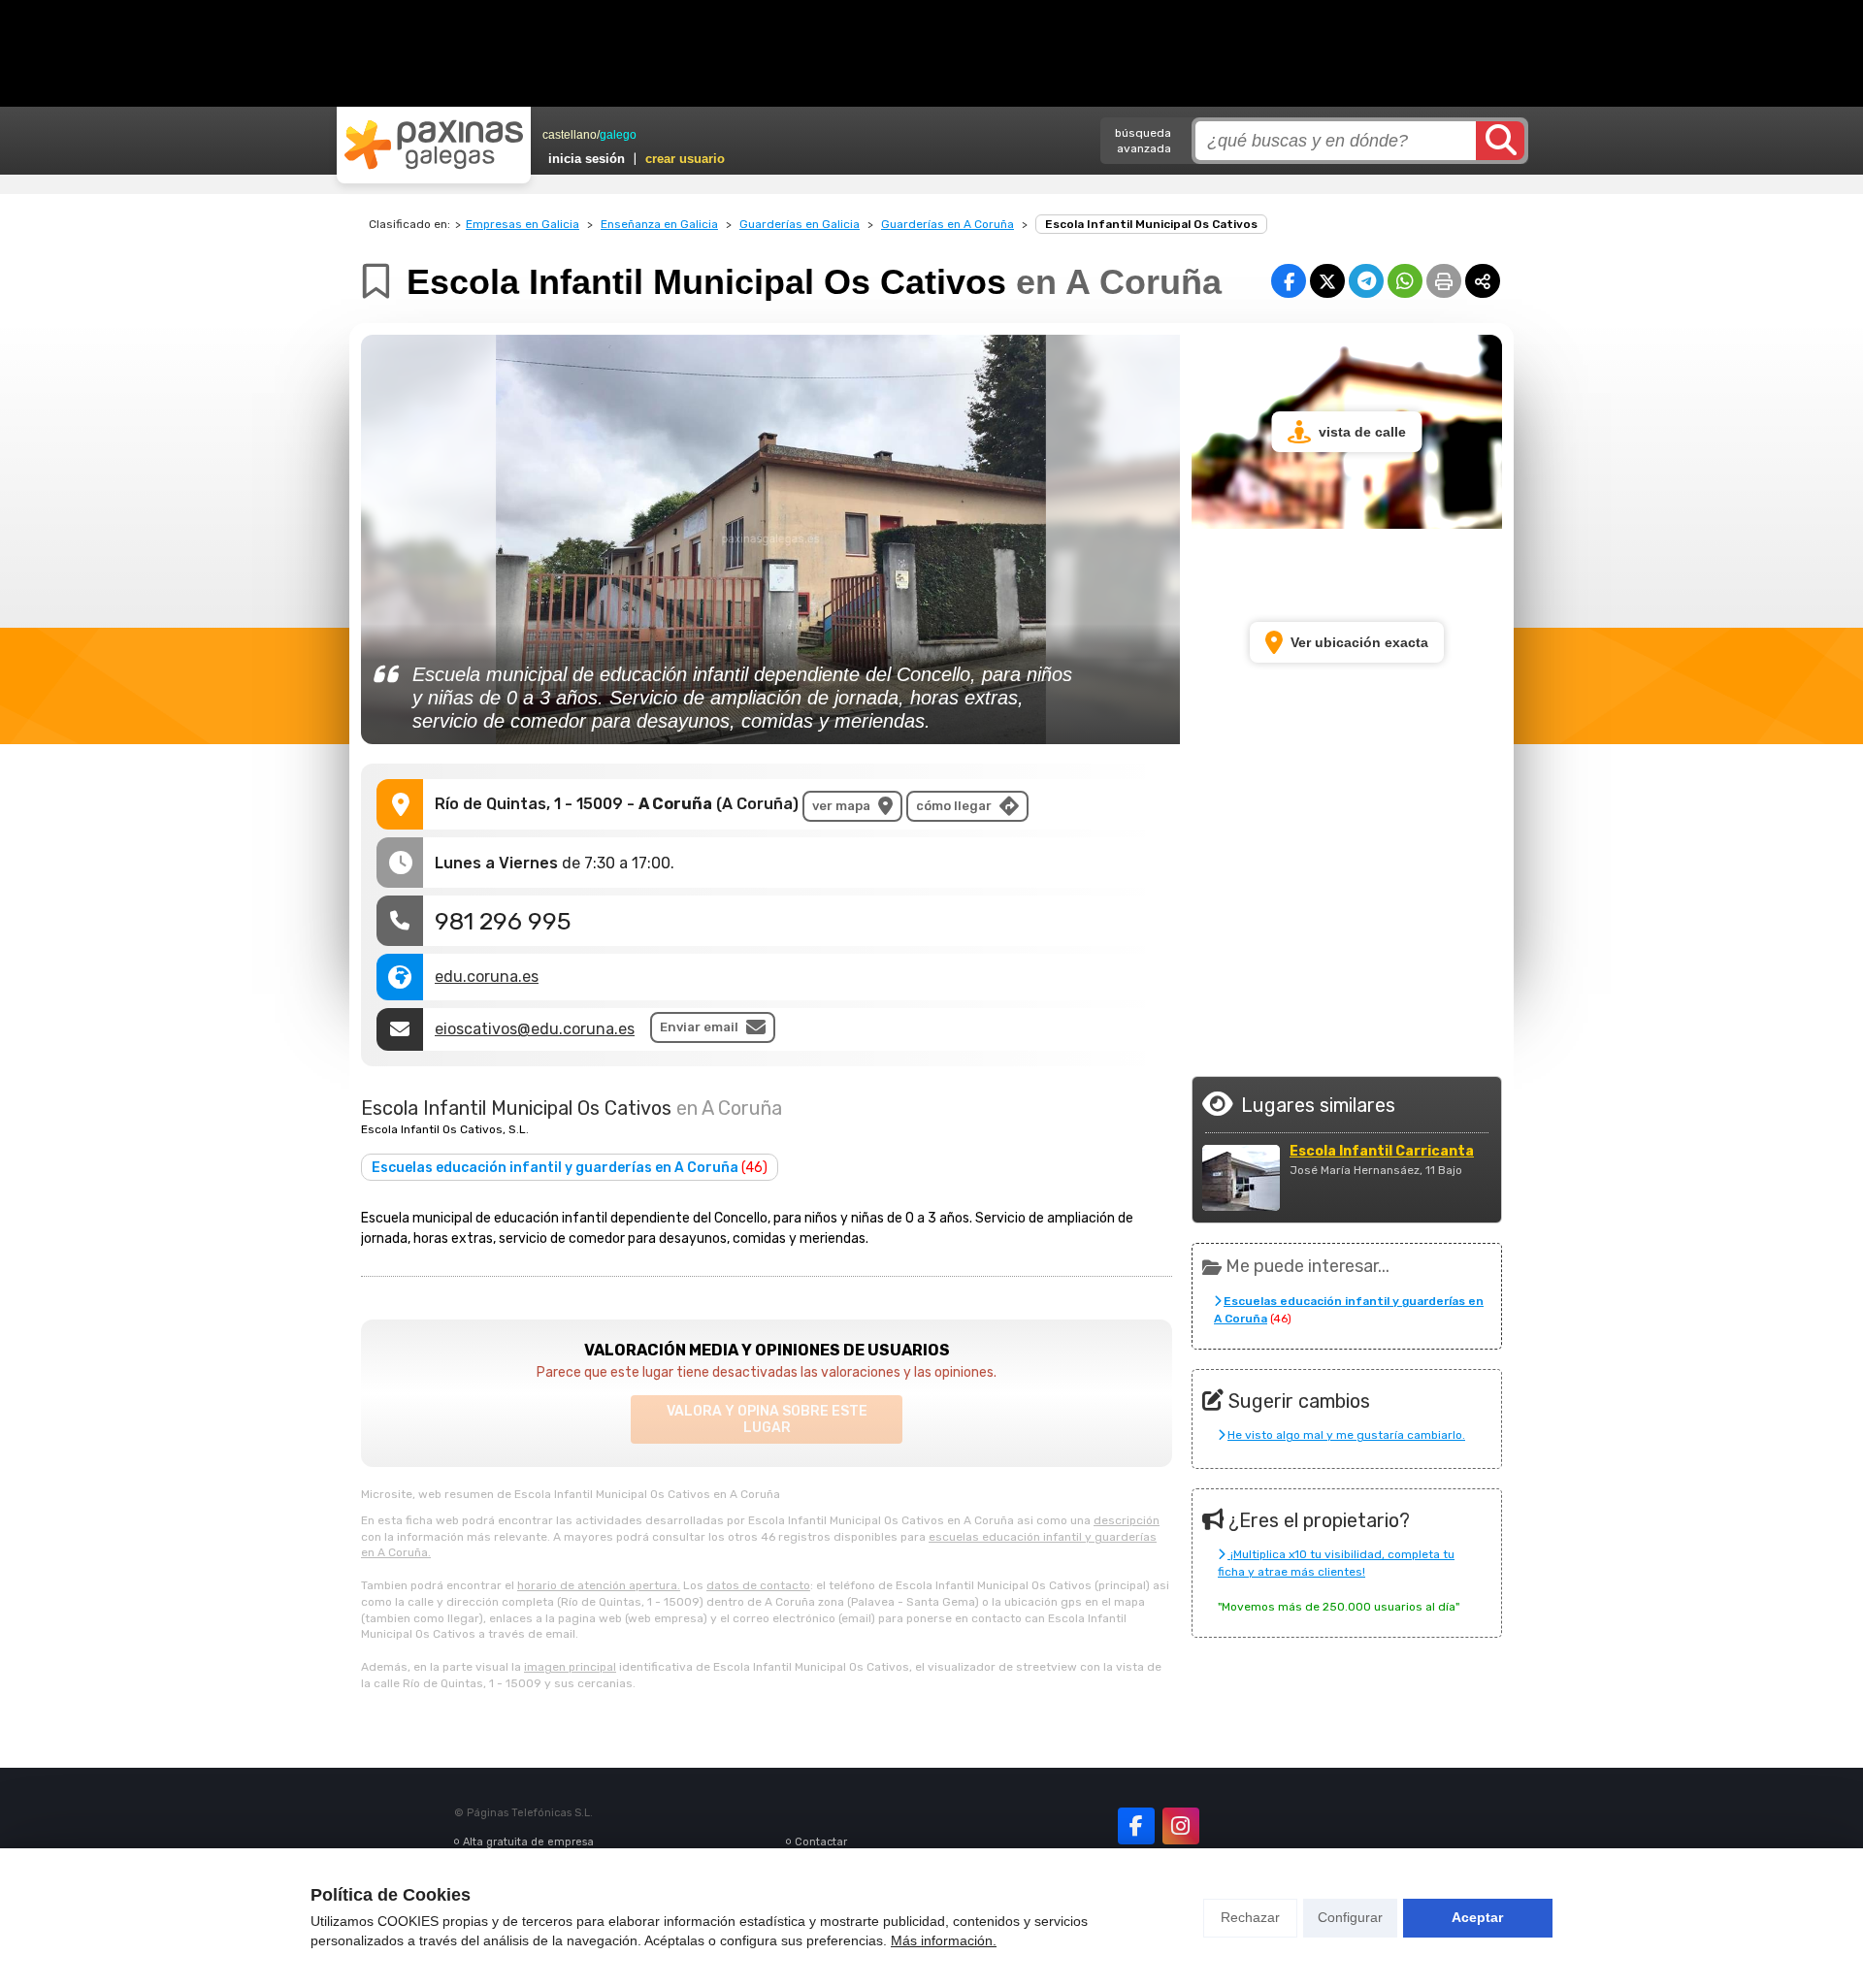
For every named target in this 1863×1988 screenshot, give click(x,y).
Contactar (821, 1842)
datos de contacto (758, 1585)
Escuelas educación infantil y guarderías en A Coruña (570, 1168)
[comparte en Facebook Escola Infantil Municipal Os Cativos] (1289, 281)
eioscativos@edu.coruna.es (535, 1029)
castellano (570, 135)
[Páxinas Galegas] (434, 145)
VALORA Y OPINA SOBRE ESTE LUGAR (767, 1419)
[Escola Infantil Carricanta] (1241, 1178)
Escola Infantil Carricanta (1382, 1152)
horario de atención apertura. (599, 1585)
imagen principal (570, 1667)
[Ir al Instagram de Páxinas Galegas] (1181, 1826)
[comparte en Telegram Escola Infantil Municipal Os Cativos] (1366, 281)
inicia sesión (587, 159)
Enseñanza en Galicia (659, 224)
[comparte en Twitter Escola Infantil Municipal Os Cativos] (1327, 281)
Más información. (944, 1940)
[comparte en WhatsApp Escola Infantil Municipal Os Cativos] (1405, 281)
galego (618, 135)
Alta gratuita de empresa (528, 1842)
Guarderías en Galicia (800, 224)
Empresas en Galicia (523, 224)
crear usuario (685, 159)
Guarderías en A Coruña (948, 224)
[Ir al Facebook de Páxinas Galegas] (1136, 1826)
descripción (1127, 1520)
